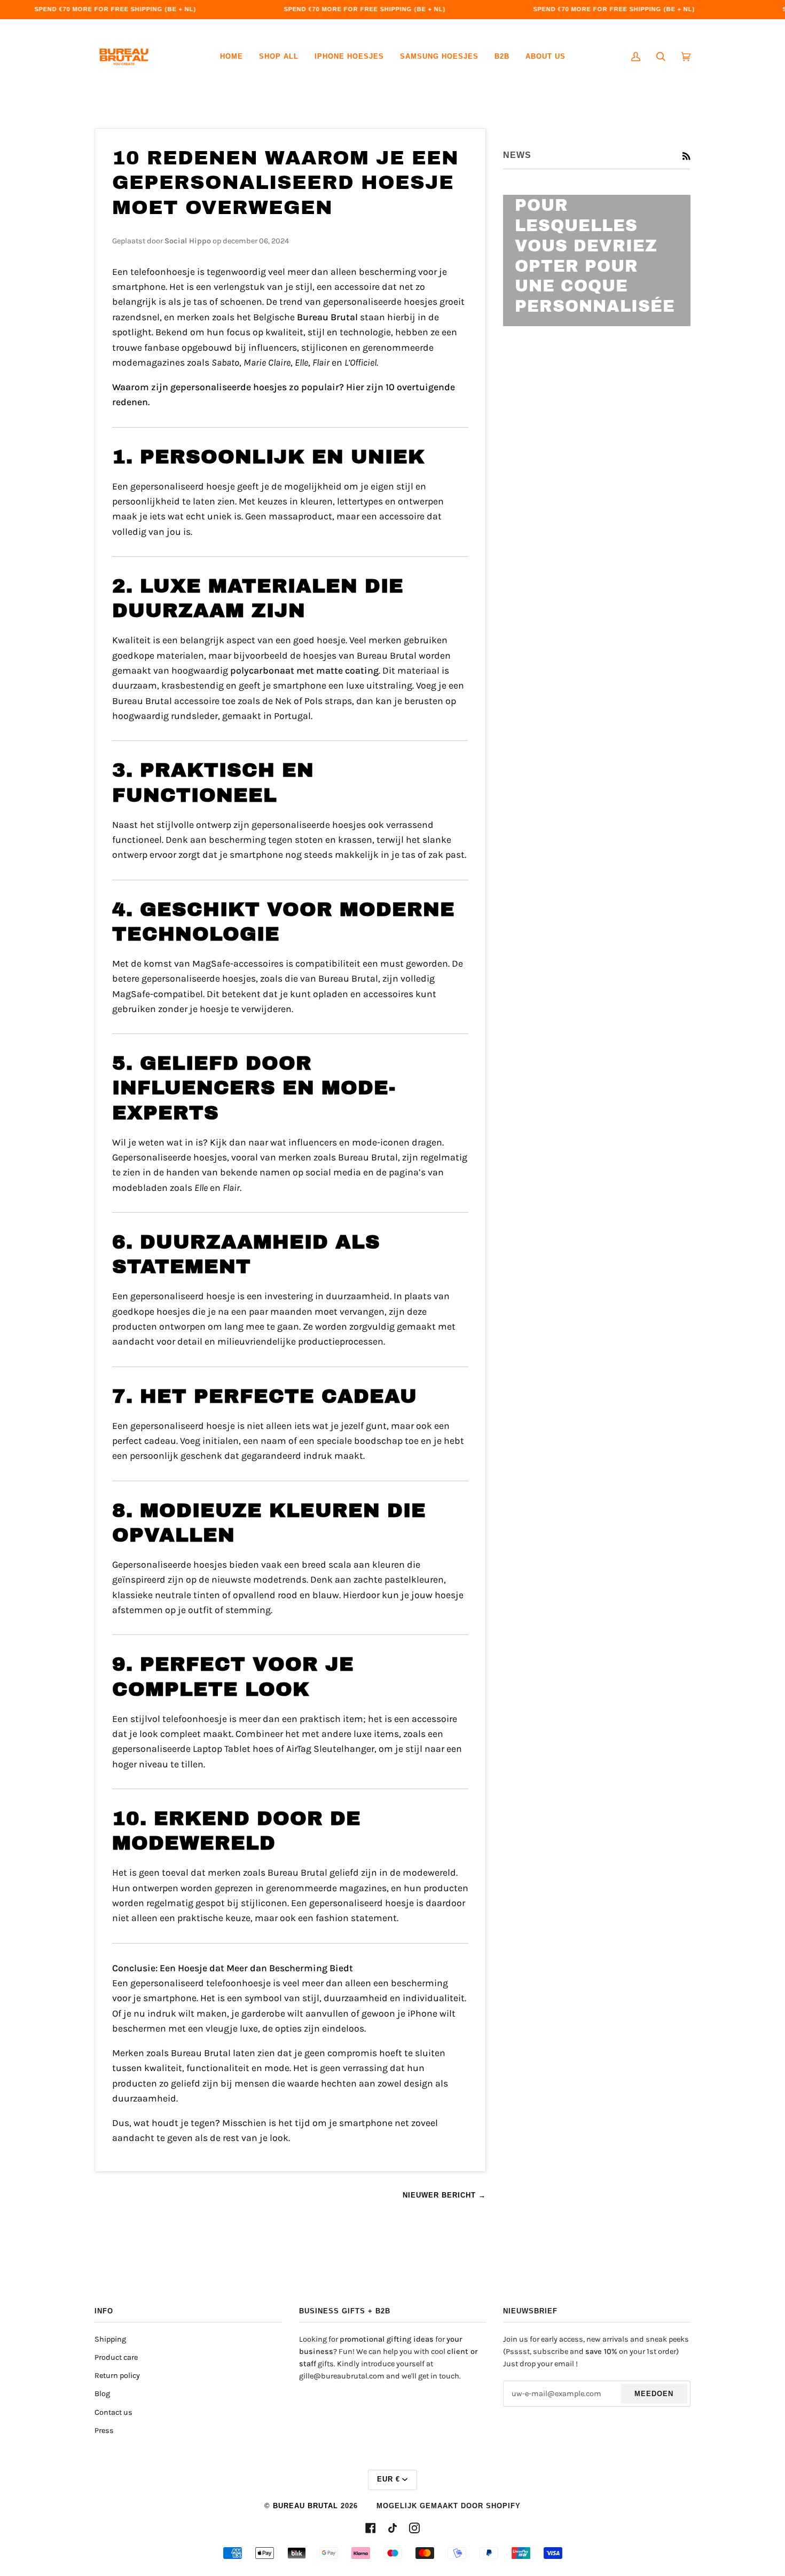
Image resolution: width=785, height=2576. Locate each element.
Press (104, 2431)
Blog (102, 2394)
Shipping (110, 2339)
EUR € (388, 2479)
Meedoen (654, 2394)
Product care (116, 2357)
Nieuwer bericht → (444, 2195)
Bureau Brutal (305, 2506)
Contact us (113, 2412)
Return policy (117, 2376)
